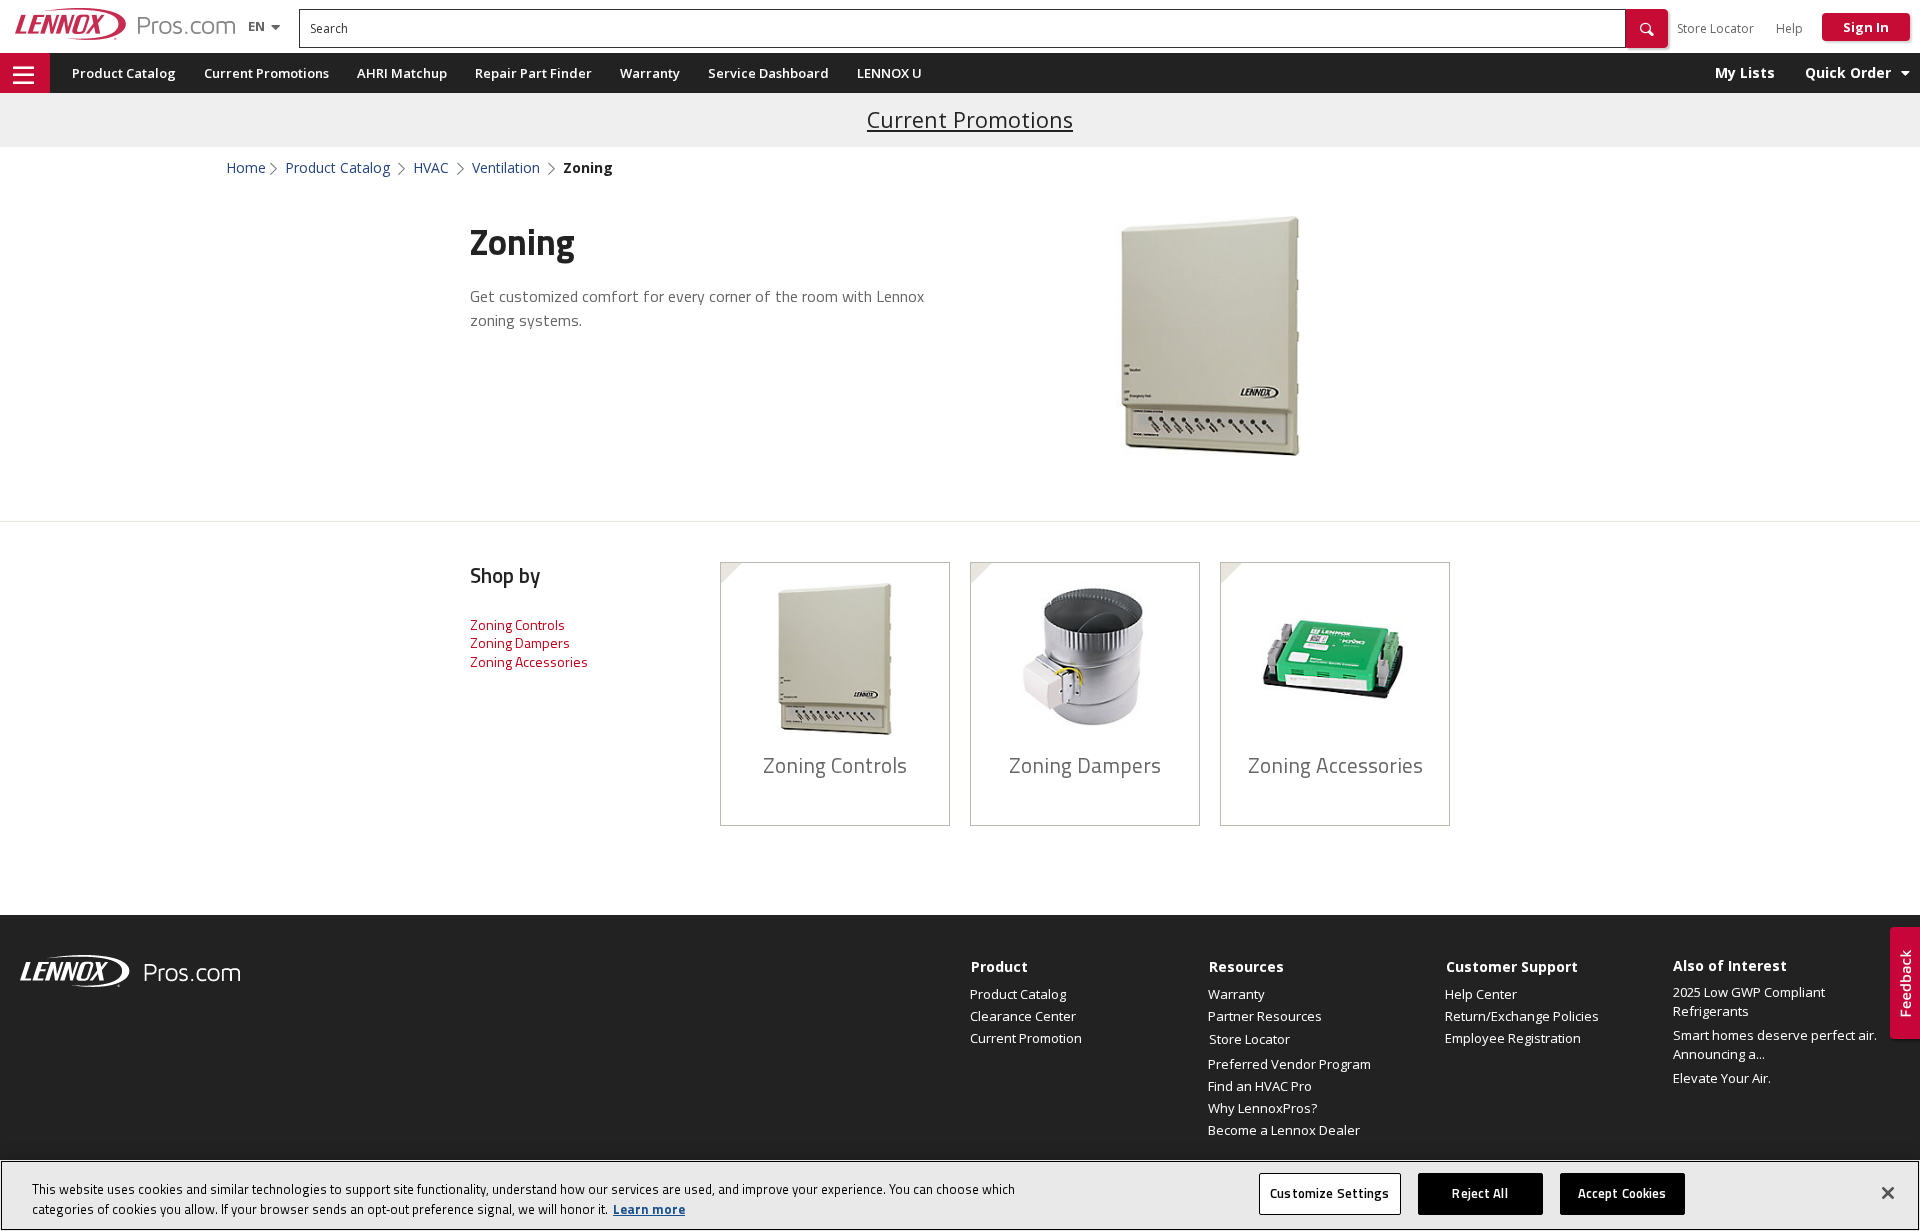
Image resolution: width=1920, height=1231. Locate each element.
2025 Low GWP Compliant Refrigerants (1749, 1002)
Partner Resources (1265, 1016)
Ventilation (506, 168)
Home (246, 168)
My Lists (1745, 72)
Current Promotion (1026, 1038)
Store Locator (1715, 28)
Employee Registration (1513, 1038)
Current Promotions (266, 73)
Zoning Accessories (529, 661)
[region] (960, 1195)
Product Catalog (124, 73)
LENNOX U (889, 73)
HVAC (431, 168)
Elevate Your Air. (1722, 1078)
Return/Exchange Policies (1522, 1016)
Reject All (1479, 1193)
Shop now (835, 673)
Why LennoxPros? (1262, 1108)
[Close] (1888, 1193)
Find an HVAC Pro (1260, 1086)
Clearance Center (1023, 1016)
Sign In (1866, 27)
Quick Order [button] (1848, 72)
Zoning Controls (517, 624)
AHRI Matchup (402, 73)
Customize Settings (1329, 1193)
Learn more (649, 1209)
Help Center (1481, 994)
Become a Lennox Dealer (1284, 1130)
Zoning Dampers (520, 642)
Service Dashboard (768, 73)
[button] (1647, 28)
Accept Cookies (1622, 1193)
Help (1789, 28)
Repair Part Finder (533, 73)
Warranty (650, 73)
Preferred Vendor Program (1289, 1064)
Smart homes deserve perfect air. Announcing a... (1775, 1045)
